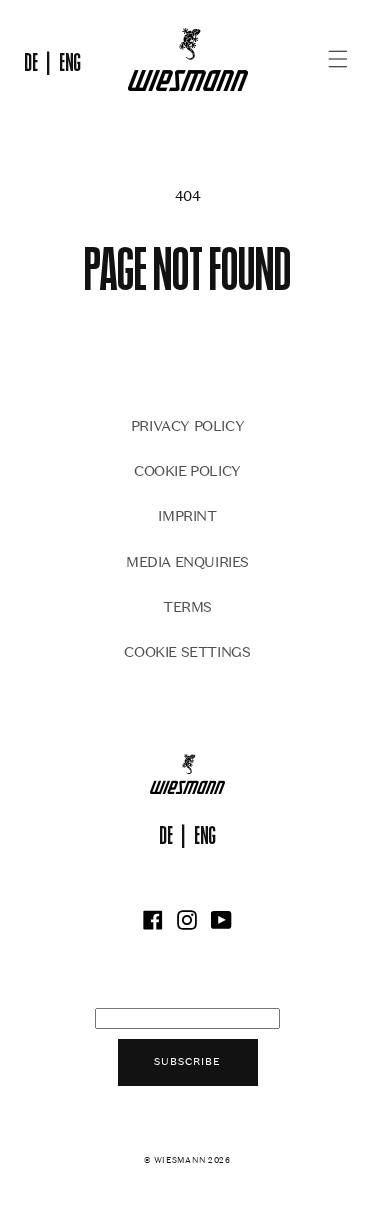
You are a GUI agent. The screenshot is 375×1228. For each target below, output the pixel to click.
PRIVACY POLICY (187, 425)
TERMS (187, 606)
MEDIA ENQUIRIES (187, 561)
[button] (338, 59)
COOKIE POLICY (187, 470)
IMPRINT (187, 515)
